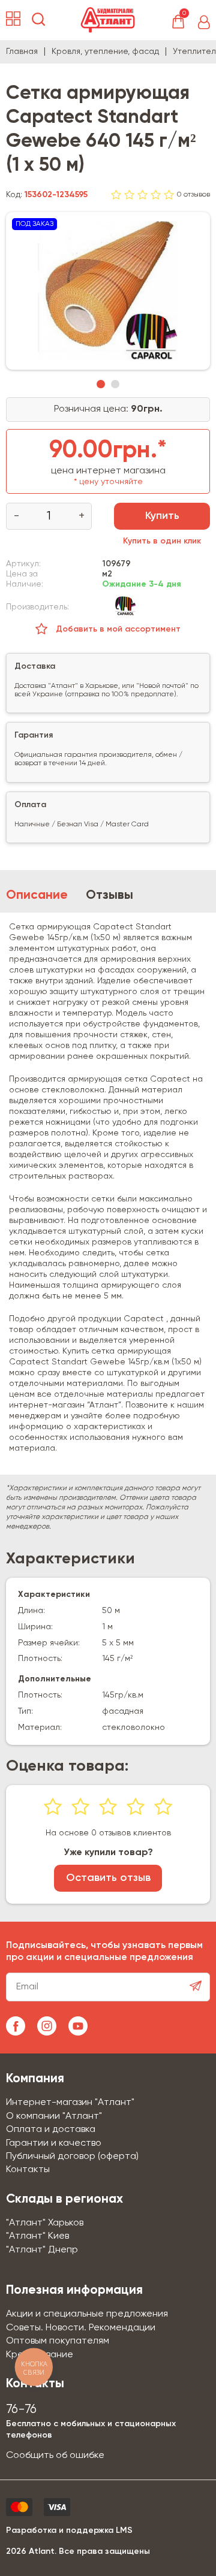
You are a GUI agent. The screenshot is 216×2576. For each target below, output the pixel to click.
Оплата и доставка (51, 2130)
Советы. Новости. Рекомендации (81, 2328)
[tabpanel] (108, 291)
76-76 (21, 2410)
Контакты (28, 2170)
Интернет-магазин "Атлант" (70, 2103)
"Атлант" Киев (37, 2236)
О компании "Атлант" (54, 2116)
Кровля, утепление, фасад (105, 52)
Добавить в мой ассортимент (117, 629)
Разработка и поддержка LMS (69, 2530)
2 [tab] (115, 384)
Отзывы (109, 896)
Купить (162, 516)
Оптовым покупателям (58, 2341)
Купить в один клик (162, 541)
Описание (37, 896)
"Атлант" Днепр (42, 2250)
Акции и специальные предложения (87, 2314)
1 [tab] (101, 384)
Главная (22, 52)
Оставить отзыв (108, 1878)
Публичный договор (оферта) (72, 2157)
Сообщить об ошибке (55, 2456)
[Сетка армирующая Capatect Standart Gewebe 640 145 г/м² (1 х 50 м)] (108, 291)
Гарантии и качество (54, 2143)
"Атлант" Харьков (45, 2223)
